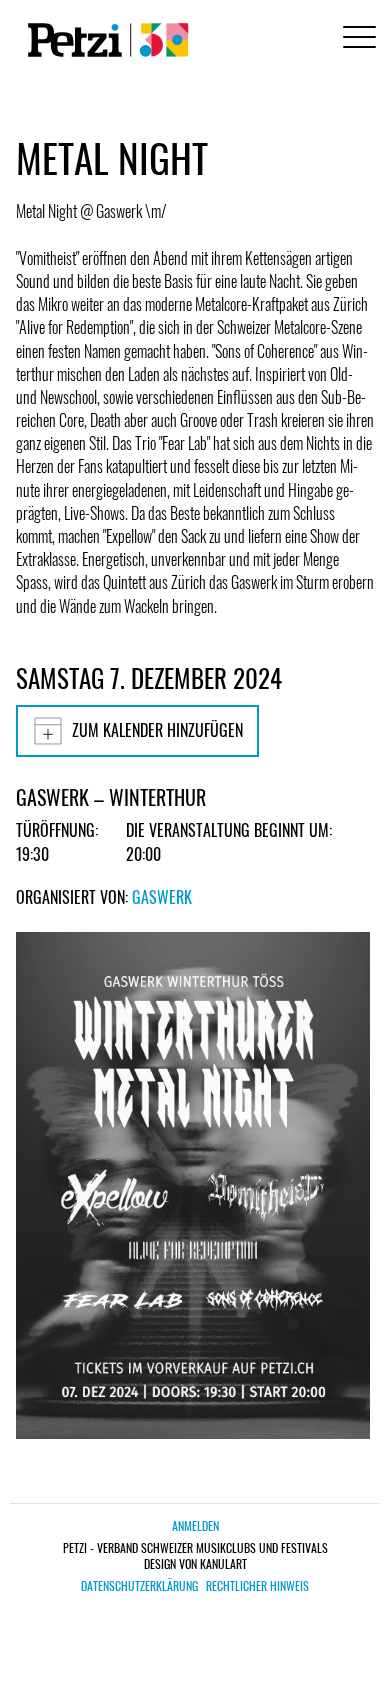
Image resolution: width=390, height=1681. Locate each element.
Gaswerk (162, 897)
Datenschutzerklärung (139, 1586)
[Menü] (356, 39)
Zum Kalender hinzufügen (157, 730)
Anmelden (195, 1525)
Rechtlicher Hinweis (257, 1586)
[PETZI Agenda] (104, 40)
